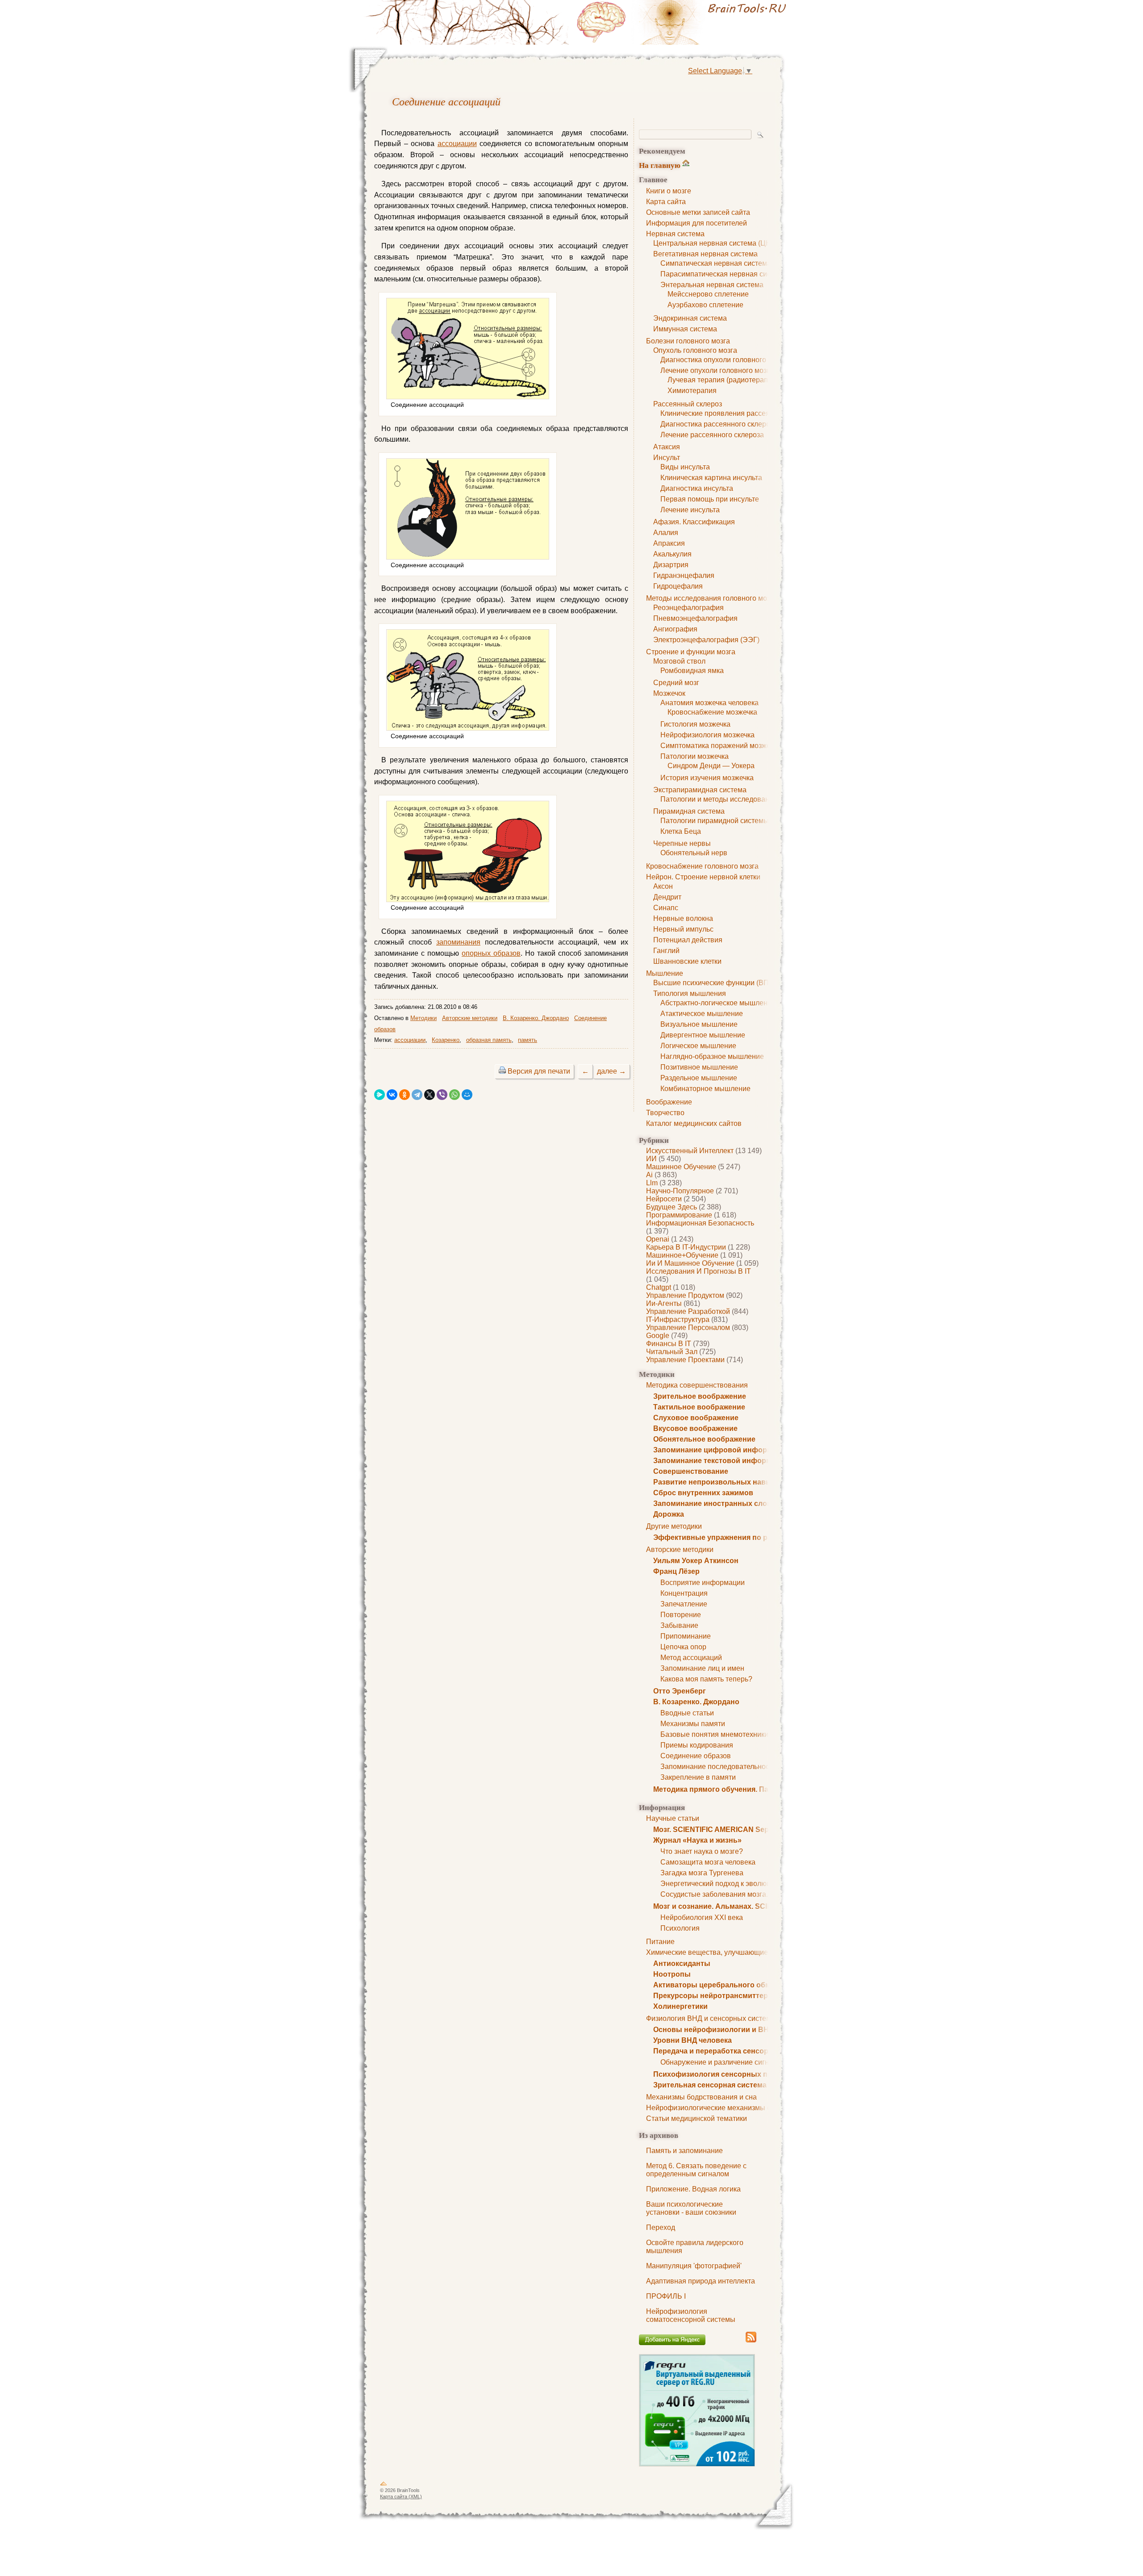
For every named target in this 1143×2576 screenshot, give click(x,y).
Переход (661, 2227)
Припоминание (686, 1636)
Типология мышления (690, 993)
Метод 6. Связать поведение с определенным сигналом (696, 2170)
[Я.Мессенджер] (380, 1095)
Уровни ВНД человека (692, 2040)
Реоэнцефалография (688, 608)
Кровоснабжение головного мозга (702, 866)
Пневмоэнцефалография (695, 618)
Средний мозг (676, 683)
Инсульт (667, 458)
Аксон (663, 886)
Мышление (665, 973)
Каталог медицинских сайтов (694, 1123)
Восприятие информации (703, 1583)
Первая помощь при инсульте (710, 499)
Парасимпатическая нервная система (724, 274)
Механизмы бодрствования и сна (701, 2097)
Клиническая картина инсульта (711, 478)
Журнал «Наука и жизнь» (697, 1840)
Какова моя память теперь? (706, 1679)
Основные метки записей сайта (698, 212)
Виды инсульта (685, 467)
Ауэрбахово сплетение (705, 305)
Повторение (681, 1615)
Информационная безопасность (700, 1223)
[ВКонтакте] (392, 1095)
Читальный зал (672, 1352)
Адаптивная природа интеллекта (701, 2281)
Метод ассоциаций (691, 1658)
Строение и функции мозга (691, 652)
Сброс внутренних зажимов (703, 1493)
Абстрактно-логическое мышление (718, 1003)
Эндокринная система (690, 318)
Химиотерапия (692, 391)
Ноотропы (672, 1974)
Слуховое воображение (696, 1418)
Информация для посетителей (697, 223)
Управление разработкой (688, 1311)
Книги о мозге (669, 191)
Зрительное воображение (700, 1396)
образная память (489, 1040)
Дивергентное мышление (703, 1035)
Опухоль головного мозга (695, 350)
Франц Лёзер (676, 1571)
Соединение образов (696, 1756)
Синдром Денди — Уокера (711, 766)
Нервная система (675, 234)
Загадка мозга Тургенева (702, 1873)
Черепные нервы (682, 843)
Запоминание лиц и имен (702, 1668)
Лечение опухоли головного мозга (717, 370)
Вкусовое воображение (695, 1428)
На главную (660, 165)
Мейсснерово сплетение (708, 294)
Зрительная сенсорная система (710, 2085)
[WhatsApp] (455, 1095)
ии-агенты (664, 1303)
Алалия (666, 533)
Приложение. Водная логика (693, 2189)
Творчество (665, 1113)
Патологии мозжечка (695, 756)
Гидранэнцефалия (684, 575)
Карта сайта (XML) (401, 2497)
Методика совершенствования (697, 1385)
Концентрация (684, 1593)
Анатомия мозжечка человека (709, 703)
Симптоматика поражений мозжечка (721, 746)
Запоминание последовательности (718, 1767)
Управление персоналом (688, 1328)
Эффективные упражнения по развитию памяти (740, 1537)
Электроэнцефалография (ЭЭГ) (706, 640)
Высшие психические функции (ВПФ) (715, 983)
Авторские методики (680, 1549)
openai (658, 1239)
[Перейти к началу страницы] (384, 2485)
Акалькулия (672, 554)
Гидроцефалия (678, 586)
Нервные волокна (683, 918)
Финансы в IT (669, 1344)
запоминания (458, 942)
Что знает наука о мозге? (702, 1851)
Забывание (679, 1625)
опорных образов (491, 953)
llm (652, 1183)
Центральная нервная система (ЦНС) (716, 243)
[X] (430, 1095)
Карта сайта (666, 202)
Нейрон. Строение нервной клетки (703, 877)
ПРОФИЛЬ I (666, 2296)
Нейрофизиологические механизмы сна (712, 2108)
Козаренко (446, 1040)
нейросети (664, 1199)
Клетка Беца (681, 831)
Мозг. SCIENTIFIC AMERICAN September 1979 (732, 1830)
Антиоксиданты (682, 1963)
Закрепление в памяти (698, 1777)
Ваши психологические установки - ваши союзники (691, 2208)
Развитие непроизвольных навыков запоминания (744, 1482)
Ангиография (675, 629)
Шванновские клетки (687, 961)
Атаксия (667, 447)
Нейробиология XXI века (702, 1917)
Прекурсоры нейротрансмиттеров (715, 1996)
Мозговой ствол (679, 661)
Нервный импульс (683, 929)
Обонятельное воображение (704, 1439)
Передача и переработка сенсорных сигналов (736, 2051)
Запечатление (684, 1604)
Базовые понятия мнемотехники (714, 1734)
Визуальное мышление (699, 1024)
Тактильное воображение (699, 1407)
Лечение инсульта (690, 510)
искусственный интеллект (690, 1151)
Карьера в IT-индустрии (686, 1247)
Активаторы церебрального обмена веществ (734, 1985)
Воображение (669, 1102)
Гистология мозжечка (695, 724)
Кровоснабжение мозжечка (712, 712)
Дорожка (669, 1514)
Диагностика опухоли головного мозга (724, 360)
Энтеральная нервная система (712, 285)
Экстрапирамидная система (700, 790)
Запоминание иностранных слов (712, 1503)
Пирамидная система (689, 811)
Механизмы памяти (693, 1724)
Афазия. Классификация (694, 522)
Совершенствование (691, 1471)
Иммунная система (685, 329)
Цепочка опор (683, 1647)
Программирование (679, 1215)
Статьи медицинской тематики (697, 2118)
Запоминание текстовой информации (721, 1461)
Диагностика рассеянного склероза (719, 424)
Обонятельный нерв (694, 853)
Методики (423, 1018)
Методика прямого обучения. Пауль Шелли (730, 1789)
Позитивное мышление (699, 1067)
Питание (660, 1942)
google (658, 1336)
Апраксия (669, 543)
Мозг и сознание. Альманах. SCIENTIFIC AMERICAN (745, 1906)
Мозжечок (669, 693)
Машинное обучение (681, 1167)
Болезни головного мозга (688, 341)
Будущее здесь (672, 1207)
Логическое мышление (698, 1046)
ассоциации (457, 144)
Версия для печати (539, 1071)
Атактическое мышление (702, 1014)
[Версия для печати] (502, 1071)
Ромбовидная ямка (692, 671)
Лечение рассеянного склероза (712, 435)
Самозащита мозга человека (708, 1862)
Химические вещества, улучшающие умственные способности (750, 1952)
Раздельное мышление (699, 1078)
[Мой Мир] (467, 1095)
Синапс (666, 908)
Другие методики (674, 1526)
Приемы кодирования (697, 1745)
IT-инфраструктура (678, 1319)
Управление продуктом (685, 1295)
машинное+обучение (682, 1255)
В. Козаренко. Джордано (696, 1702)
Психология (680, 1928)
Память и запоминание (684, 2151)
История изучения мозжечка (707, 778)
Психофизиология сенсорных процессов (728, 2074)
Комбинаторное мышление (705, 1089)
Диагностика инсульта (697, 488)
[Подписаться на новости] (751, 2341)
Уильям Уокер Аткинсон (696, 1561)
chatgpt (659, 1287)
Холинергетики (680, 2006)
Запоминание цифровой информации (722, 1450)
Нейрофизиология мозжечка (707, 735)
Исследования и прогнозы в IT (699, 1271)
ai (649, 1175)
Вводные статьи (687, 1713)
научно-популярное (680, 1191)
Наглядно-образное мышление (712, 1056)
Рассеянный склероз (688, 404)
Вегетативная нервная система (705, 254)
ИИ (651, 1159)
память (528, 1040)
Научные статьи (673, 1818)
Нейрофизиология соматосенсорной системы (691, 2315)
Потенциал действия (688, 940)
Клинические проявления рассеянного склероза (740, 413)
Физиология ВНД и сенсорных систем (709, 2018)
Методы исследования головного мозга (711, 598)
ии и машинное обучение (690, 1263)
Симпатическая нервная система (716, 263)
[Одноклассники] (405, 1095)
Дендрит (667, 897)
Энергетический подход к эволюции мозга (730, 1884)
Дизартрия (671, 565)
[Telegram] (417, 1095)
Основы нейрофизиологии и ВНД (713, 2030)
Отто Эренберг (680, 1691)
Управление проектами (685, 1360)
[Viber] (442, 1095)
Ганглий (666, 951)
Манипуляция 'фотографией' (694, 2266)
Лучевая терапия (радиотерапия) (723, 380)
